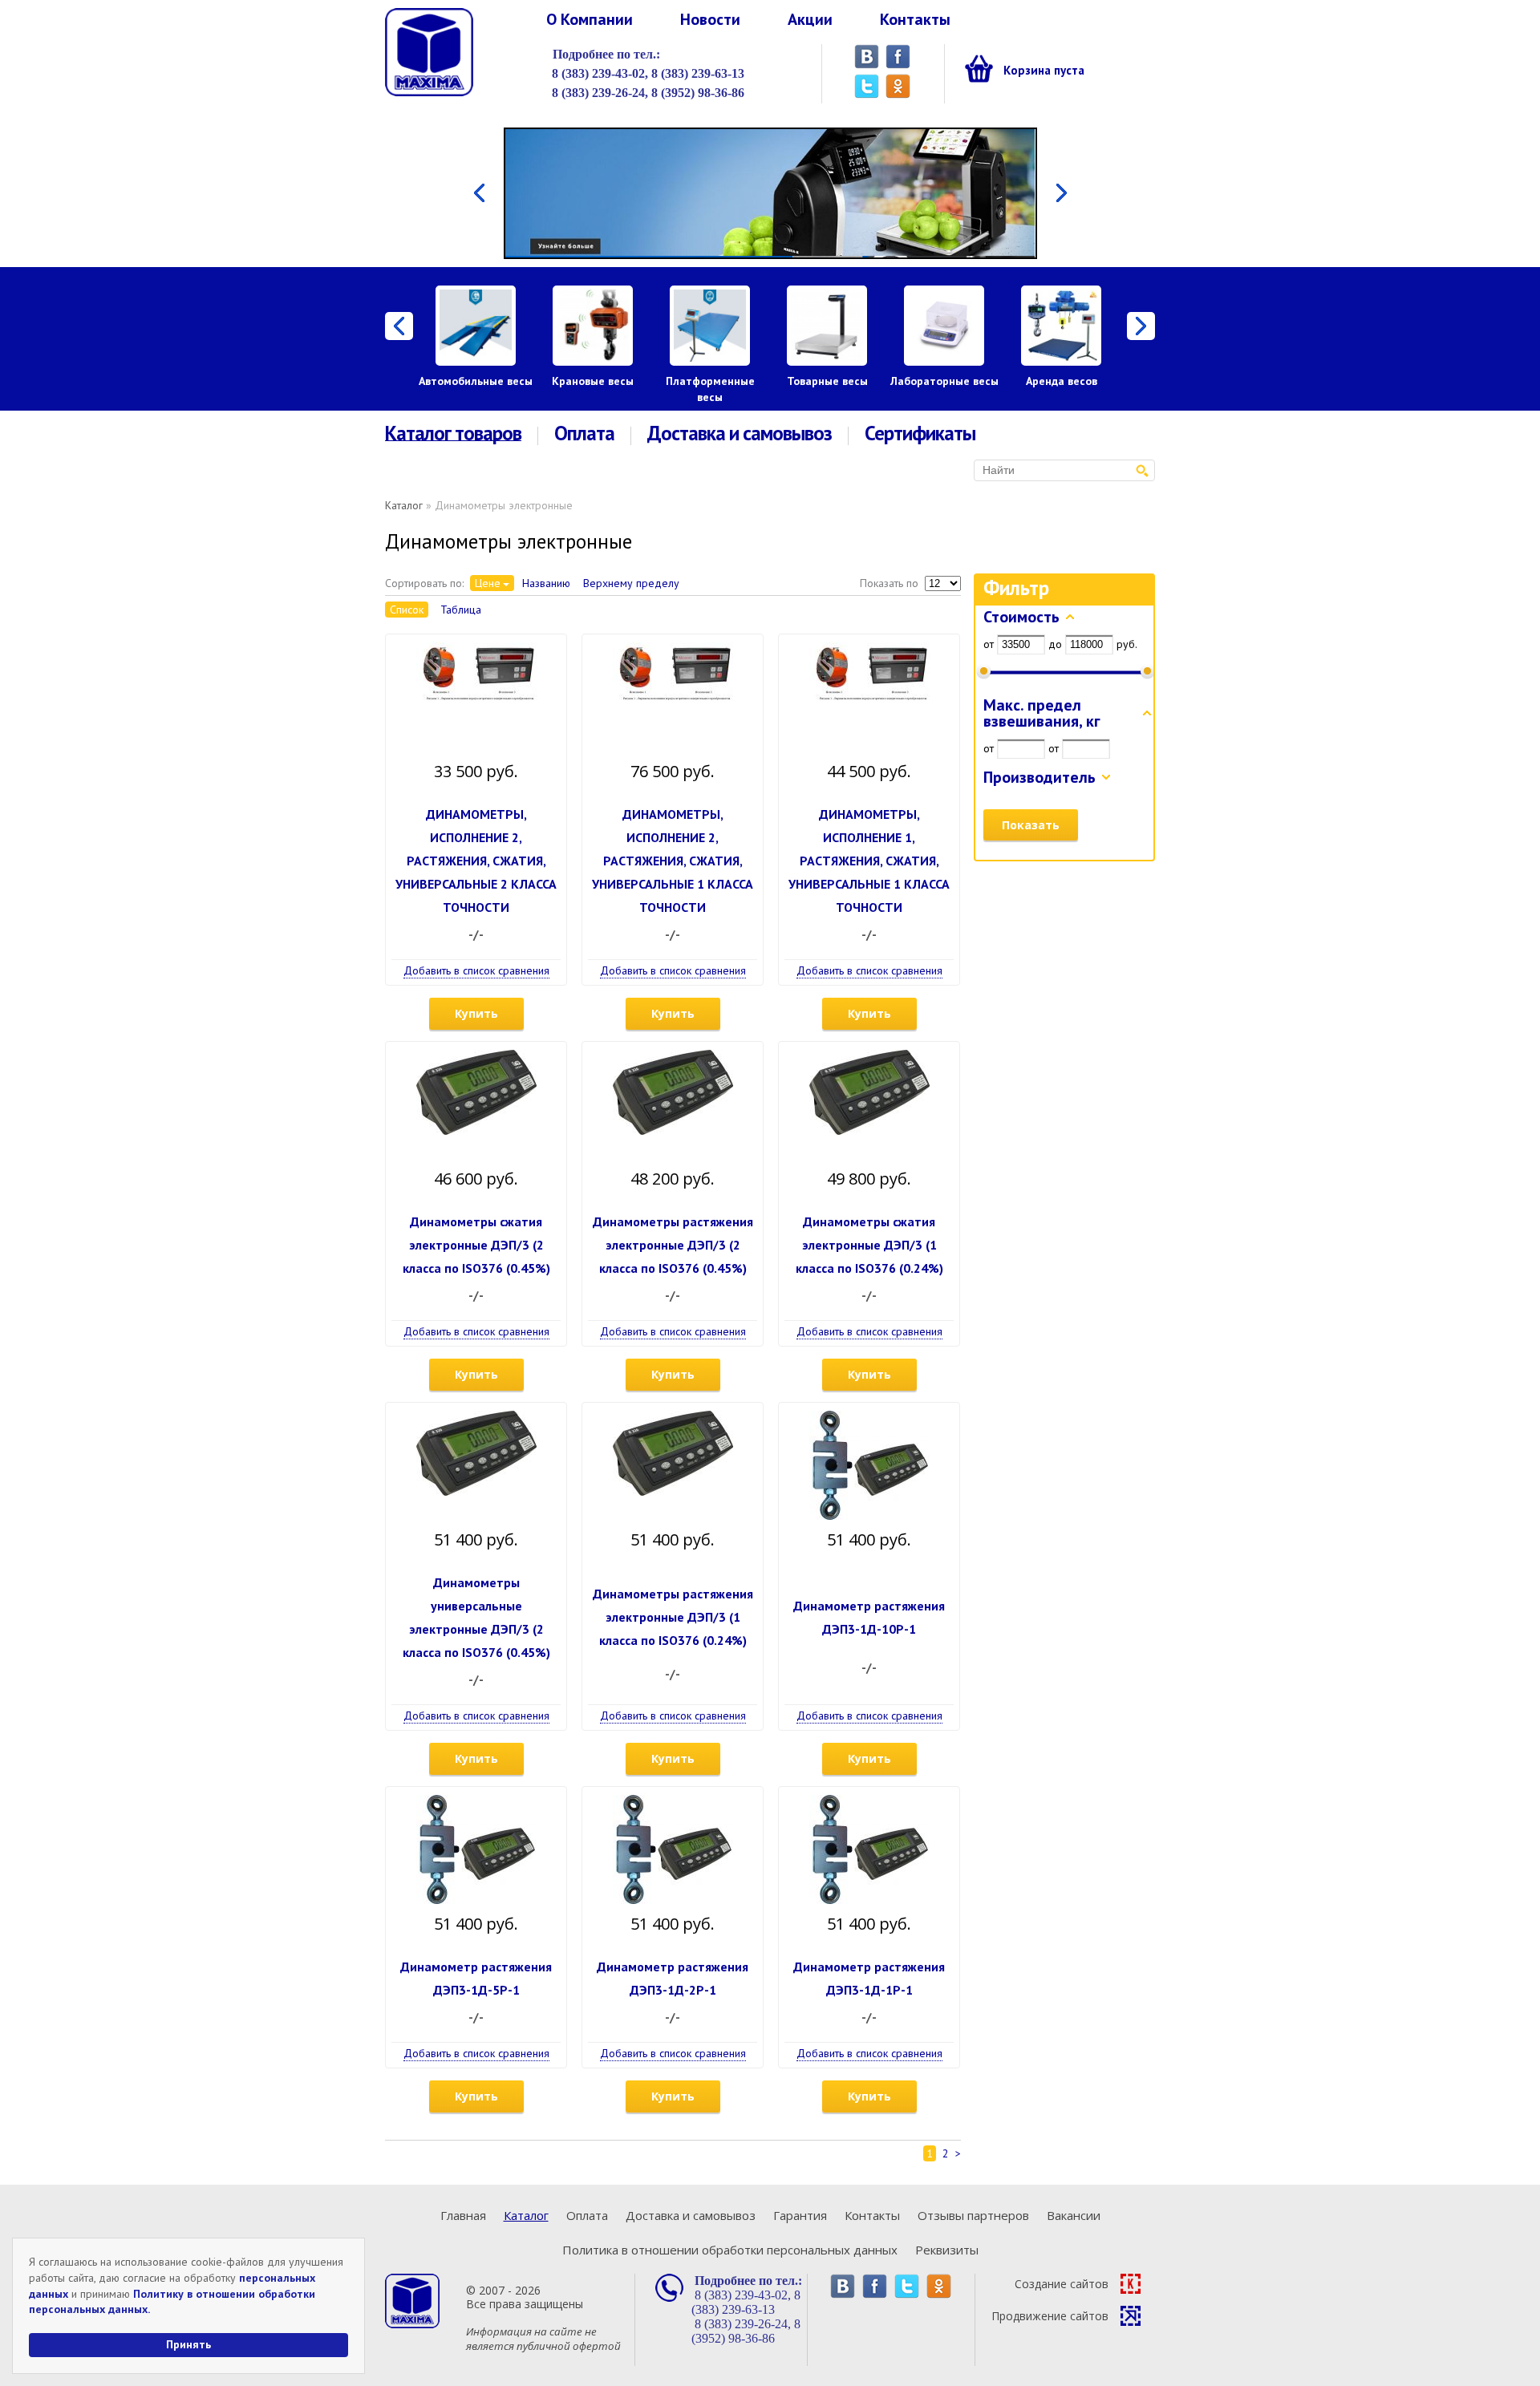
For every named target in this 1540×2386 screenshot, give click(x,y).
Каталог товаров (453, 434)
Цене (488, 583)
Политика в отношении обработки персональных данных (730, 2250)
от (989, 644)
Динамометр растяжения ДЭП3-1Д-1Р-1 (869, 1978)
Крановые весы (593, 381)
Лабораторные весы (944, 381)
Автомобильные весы (476, 381)
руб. (1127, 644)
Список (407, 610)
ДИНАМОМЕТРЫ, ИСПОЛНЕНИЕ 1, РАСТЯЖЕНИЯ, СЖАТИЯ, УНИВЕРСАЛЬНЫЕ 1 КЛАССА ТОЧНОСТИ (869, 861)
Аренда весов (1062, 381)
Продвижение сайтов (1050, 2316)
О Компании (590, 19)
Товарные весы (827, 381)
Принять (188, 2344)
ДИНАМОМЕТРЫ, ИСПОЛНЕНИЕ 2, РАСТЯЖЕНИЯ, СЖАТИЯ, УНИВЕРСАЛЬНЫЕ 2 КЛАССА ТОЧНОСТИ (476, 861)
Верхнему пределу (631, 583)
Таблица (461, 610)
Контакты (915, 19)
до (1055, 644)
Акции (810, 19)
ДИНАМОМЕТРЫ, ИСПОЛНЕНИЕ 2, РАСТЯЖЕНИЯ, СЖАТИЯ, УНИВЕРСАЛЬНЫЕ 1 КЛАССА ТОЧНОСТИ (673, 861)
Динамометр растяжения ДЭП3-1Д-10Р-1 (869, 1617)
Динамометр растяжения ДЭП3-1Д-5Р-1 (476, 1978)
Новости (710, 19)
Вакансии (1074, 2215)
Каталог (404, 505)
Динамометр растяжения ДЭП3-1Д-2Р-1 (673, 1978)
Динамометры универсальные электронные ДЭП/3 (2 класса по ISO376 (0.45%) (476, 1617)
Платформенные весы (710, 389)
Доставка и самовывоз (740, 433)
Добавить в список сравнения (476, 970)
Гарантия (800, 2215)
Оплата (584, 433)
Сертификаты (920, 433)
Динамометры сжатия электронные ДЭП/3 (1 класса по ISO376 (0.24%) (869, 1245)
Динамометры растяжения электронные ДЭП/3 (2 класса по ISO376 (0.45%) (673, 1245)
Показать (1031, 825)
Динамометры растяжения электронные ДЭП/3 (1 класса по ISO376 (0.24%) (673, 1617)
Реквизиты (947, 2250)
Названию (546, 583)
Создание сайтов (1062, 2284)
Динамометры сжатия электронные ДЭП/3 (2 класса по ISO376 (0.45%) (476, 1245)
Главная (463, 2215)
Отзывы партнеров (973, 2215)
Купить (476, 1013)
